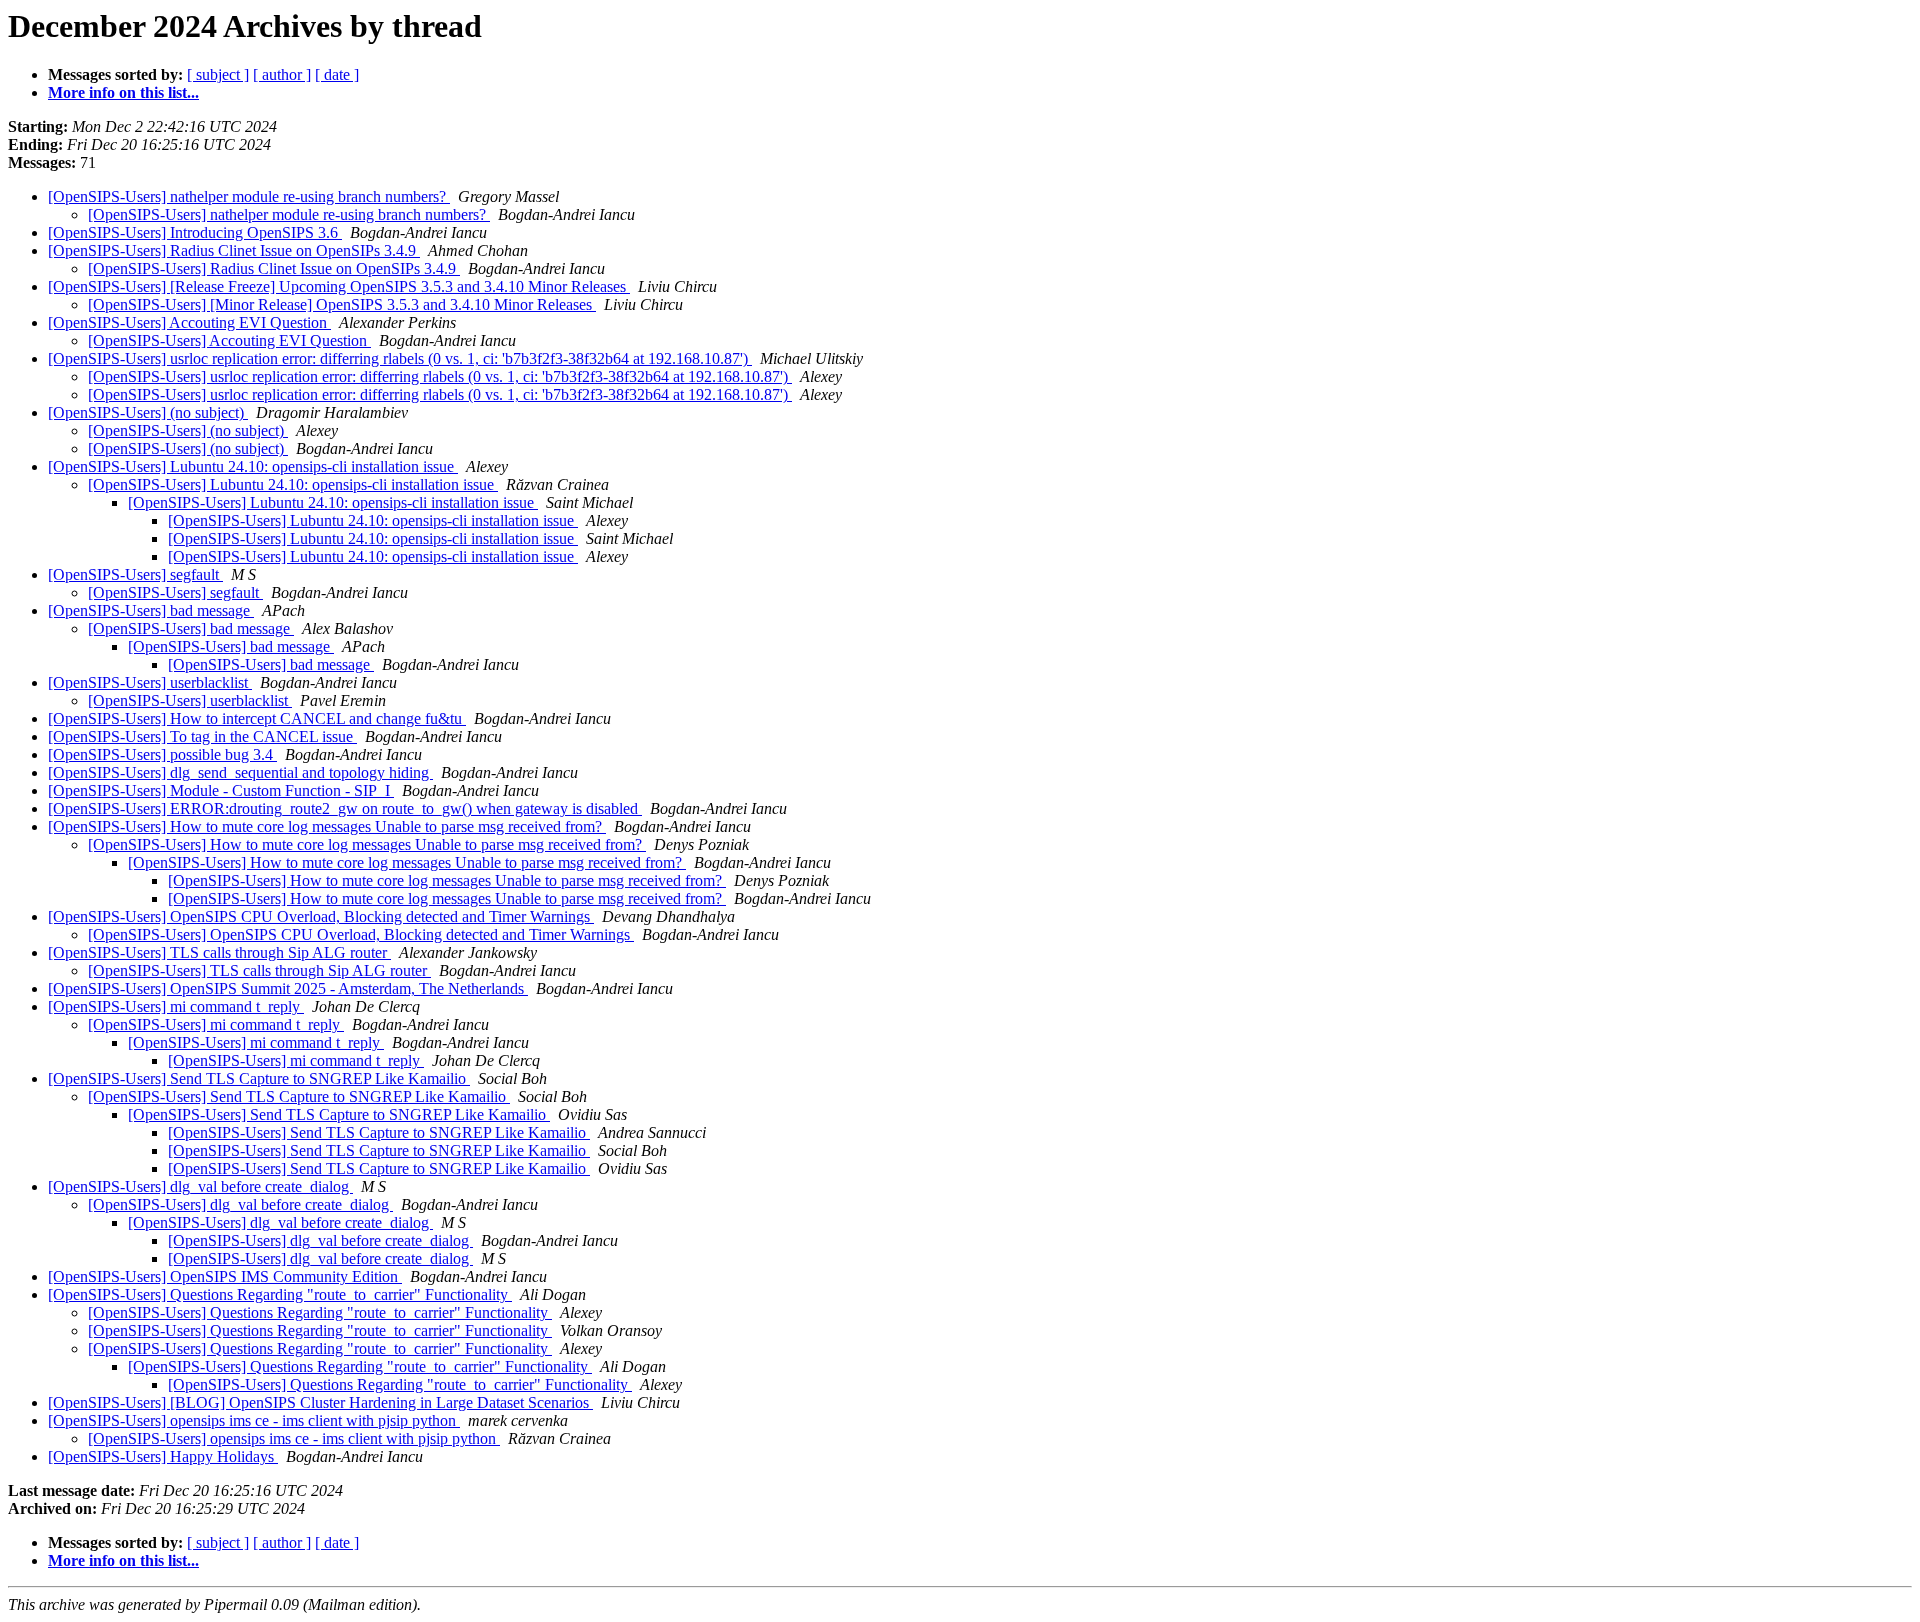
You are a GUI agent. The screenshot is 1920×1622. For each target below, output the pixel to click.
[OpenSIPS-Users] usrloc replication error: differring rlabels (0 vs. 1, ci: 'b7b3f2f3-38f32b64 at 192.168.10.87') (400, 358)
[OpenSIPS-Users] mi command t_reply (176, 1006)
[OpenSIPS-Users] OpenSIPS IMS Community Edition (225, 1276)
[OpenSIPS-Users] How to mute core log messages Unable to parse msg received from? (327, 826)
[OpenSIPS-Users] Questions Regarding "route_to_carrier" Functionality (280, 1294)
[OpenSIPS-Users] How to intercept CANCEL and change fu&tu (257, 718)
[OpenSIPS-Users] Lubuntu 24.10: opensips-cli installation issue (253, 466)
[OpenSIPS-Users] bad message (151, 610)
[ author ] (282, 74)
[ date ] (337, 74)
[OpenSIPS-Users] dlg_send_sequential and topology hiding (240, 772)
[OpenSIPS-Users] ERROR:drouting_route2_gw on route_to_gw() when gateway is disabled (345, 808)
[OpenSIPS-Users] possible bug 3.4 (162, 754)
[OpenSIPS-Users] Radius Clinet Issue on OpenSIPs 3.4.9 (234, 250)
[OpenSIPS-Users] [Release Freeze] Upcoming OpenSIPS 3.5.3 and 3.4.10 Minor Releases (339, 286)
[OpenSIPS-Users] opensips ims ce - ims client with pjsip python (254, 1420)
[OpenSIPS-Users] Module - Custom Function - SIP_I (221, 790)
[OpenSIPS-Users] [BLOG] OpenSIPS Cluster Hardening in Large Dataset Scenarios (320, 1402)
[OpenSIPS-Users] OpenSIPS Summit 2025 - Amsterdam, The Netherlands (288, 988)
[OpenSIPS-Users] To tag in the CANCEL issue (202, 736)
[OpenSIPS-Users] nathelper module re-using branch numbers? (249, 196)
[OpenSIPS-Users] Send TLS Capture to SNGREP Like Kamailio (259, 1078)
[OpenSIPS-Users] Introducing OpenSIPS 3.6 (195, 232)
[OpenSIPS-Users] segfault (135, 574)
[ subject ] (218, 74)
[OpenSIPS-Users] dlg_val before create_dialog (200, 1186)
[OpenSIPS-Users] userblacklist (150, 682)
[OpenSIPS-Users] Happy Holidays (163, 1456)
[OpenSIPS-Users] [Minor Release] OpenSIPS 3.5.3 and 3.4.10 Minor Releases (342, 304)
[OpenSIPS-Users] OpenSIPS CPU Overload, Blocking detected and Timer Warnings (321, 916)
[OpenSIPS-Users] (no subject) (148, 412)
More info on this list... (123, 92)
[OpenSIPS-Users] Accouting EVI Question (189, 322)
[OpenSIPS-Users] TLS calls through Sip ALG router (219, 952)
